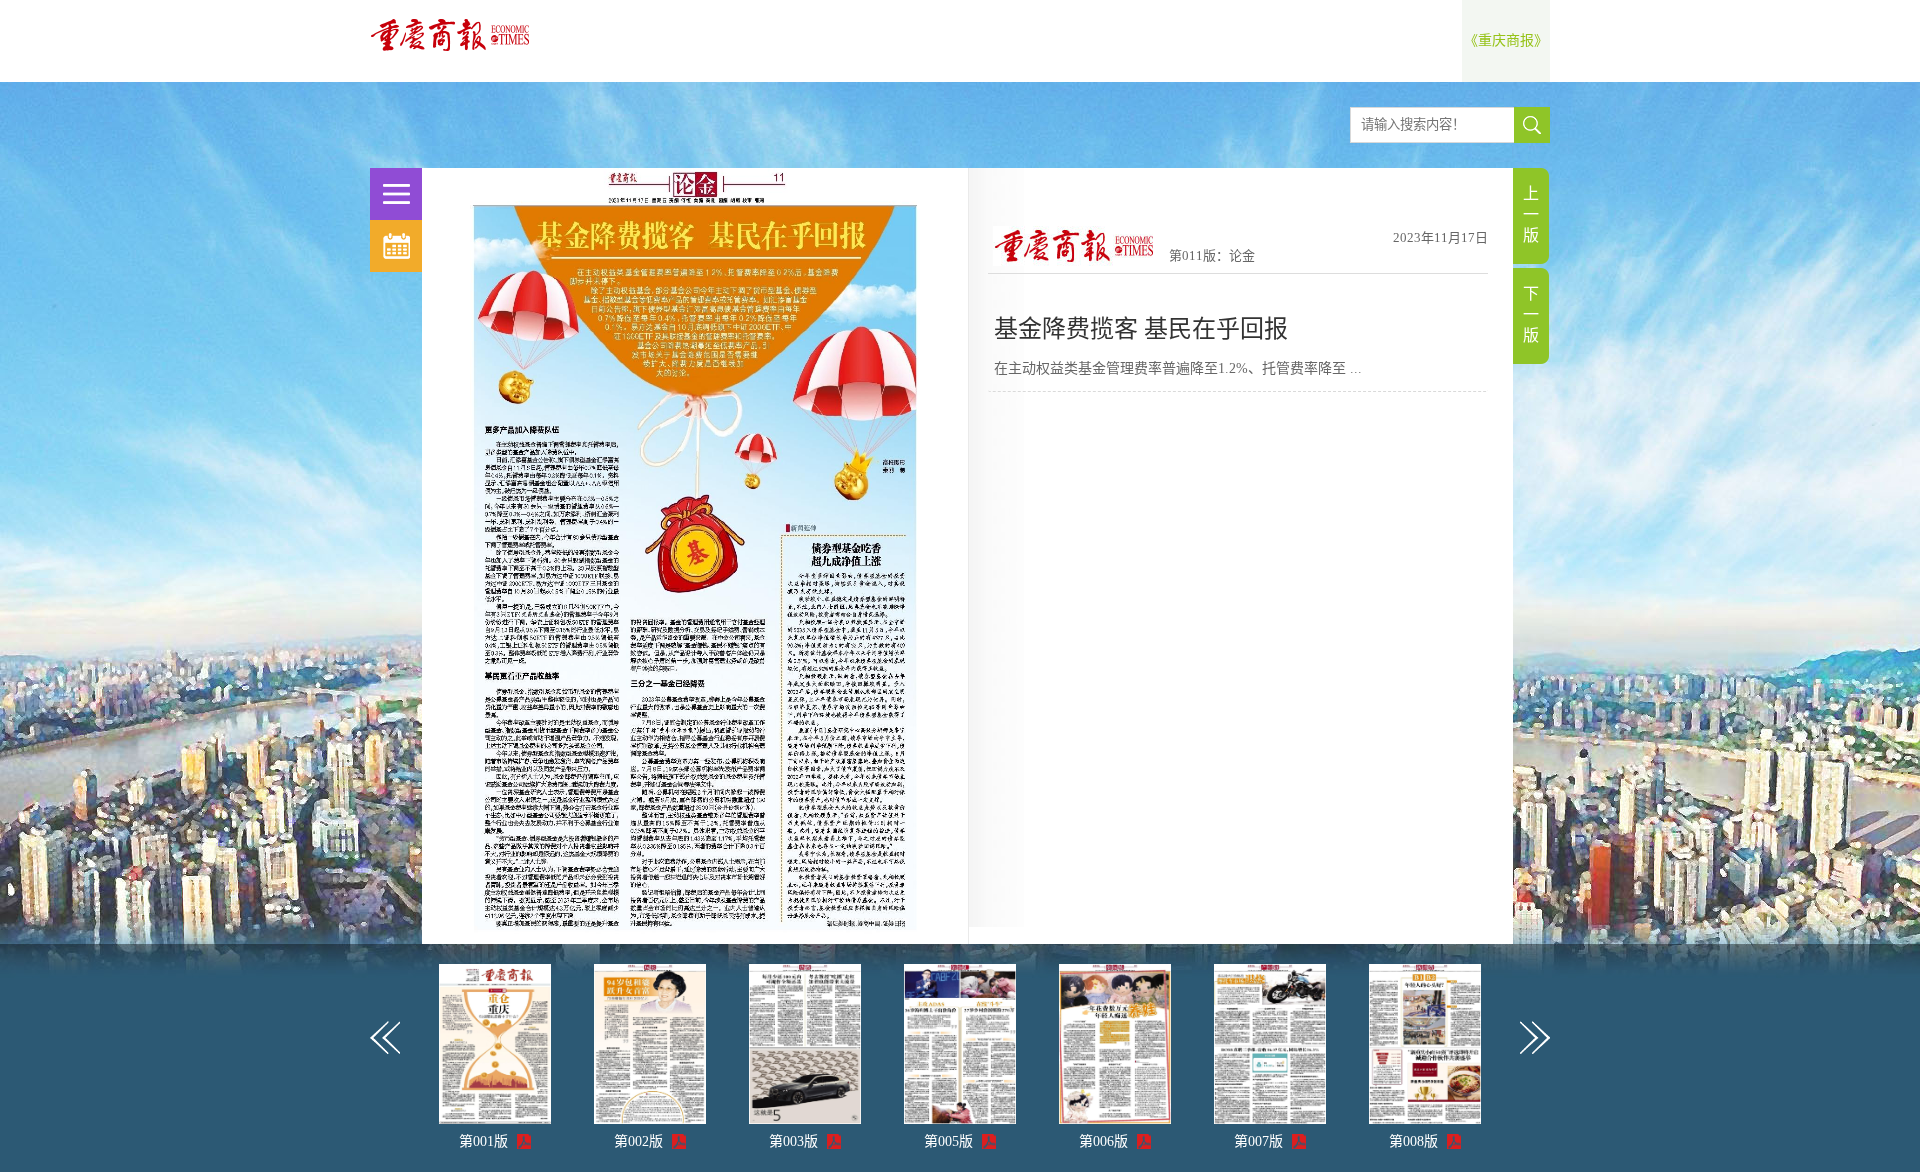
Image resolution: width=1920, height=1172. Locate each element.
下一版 (1531, 314)
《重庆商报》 (1506, 40)
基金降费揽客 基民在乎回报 (1141, 329)
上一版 (1531, 214)
